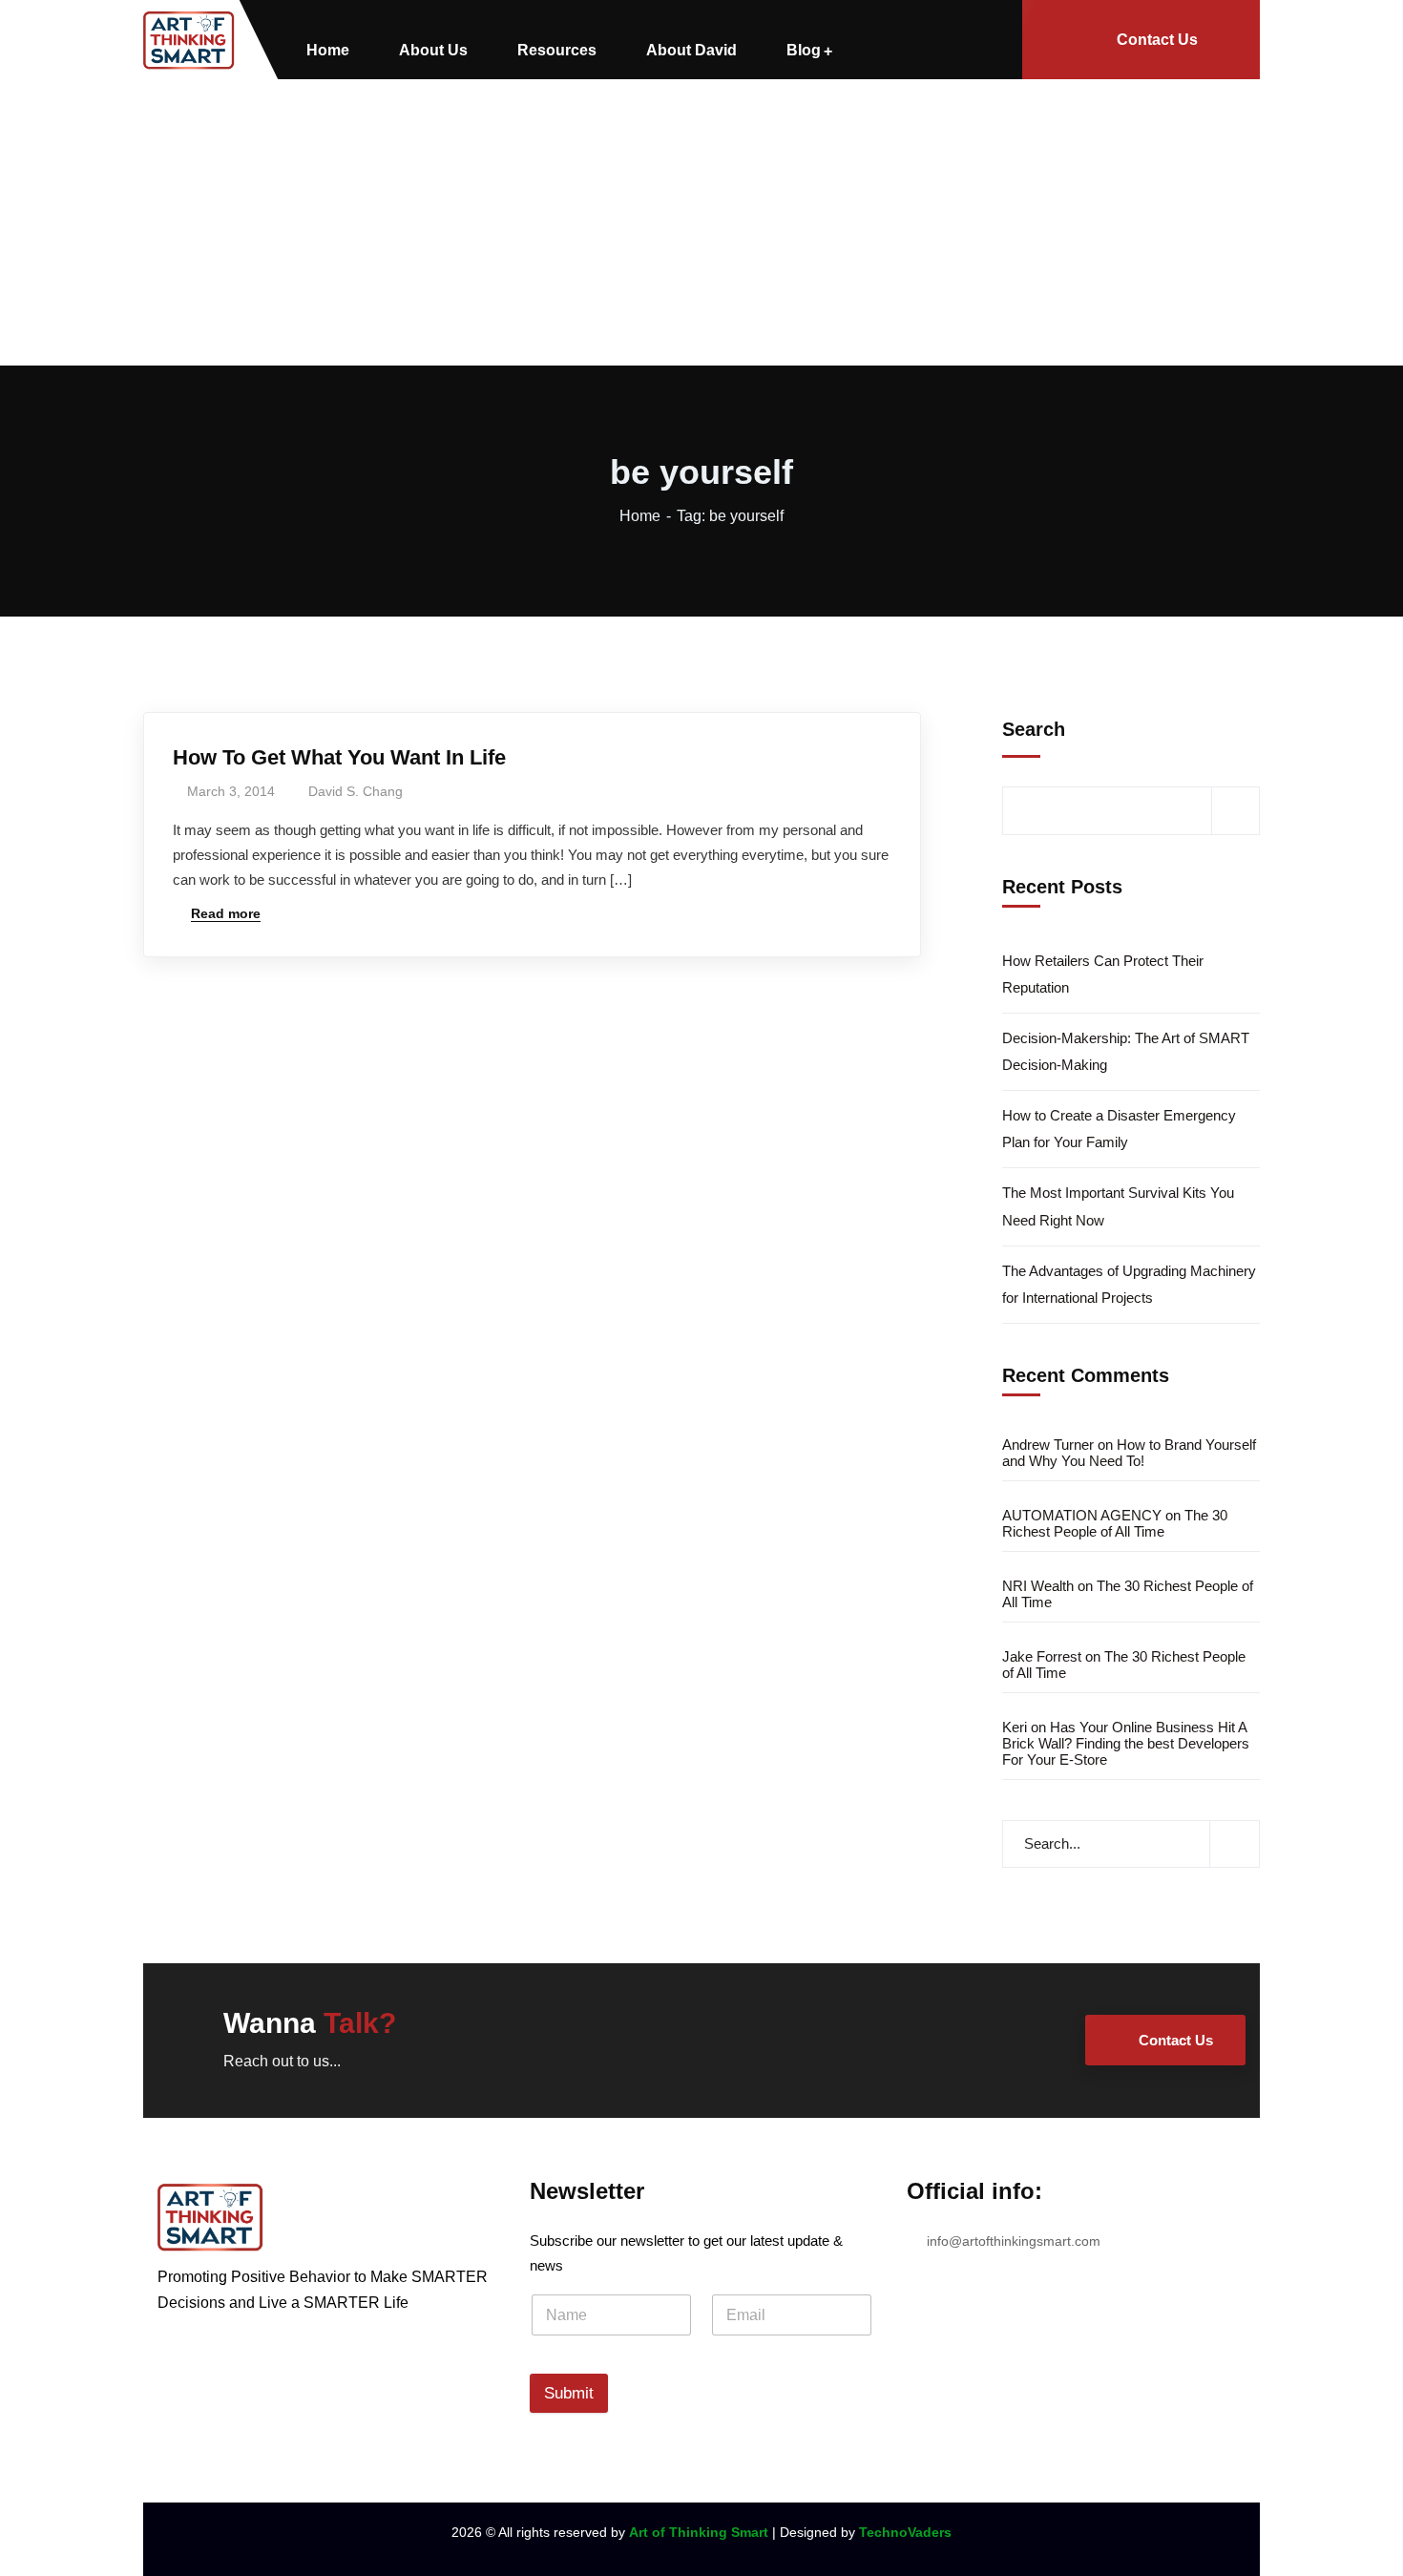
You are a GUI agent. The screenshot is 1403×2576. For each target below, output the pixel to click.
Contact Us (1157, 40)
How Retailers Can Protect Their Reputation (1103, 974)
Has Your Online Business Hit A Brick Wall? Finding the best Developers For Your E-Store (1126, 1743)
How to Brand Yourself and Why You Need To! (1129, 1453)
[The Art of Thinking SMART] (189, 40)
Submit (569, 2393)
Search (1034, 729)
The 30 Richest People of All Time (1115, 1523)
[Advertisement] (701, 222)
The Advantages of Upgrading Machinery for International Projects (1129, 1284)
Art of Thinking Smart (699, 2532)
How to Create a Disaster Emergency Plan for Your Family (1119, 1129)
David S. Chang (356, 791)
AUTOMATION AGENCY (1082, 1515)
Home (640, 516)
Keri (1015, 1727)
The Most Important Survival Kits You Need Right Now (1118, 1206)
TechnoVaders (905, 2532)
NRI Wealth (1038, 1586)
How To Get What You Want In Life (339, 757)
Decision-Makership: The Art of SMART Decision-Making (1126, 1051)
